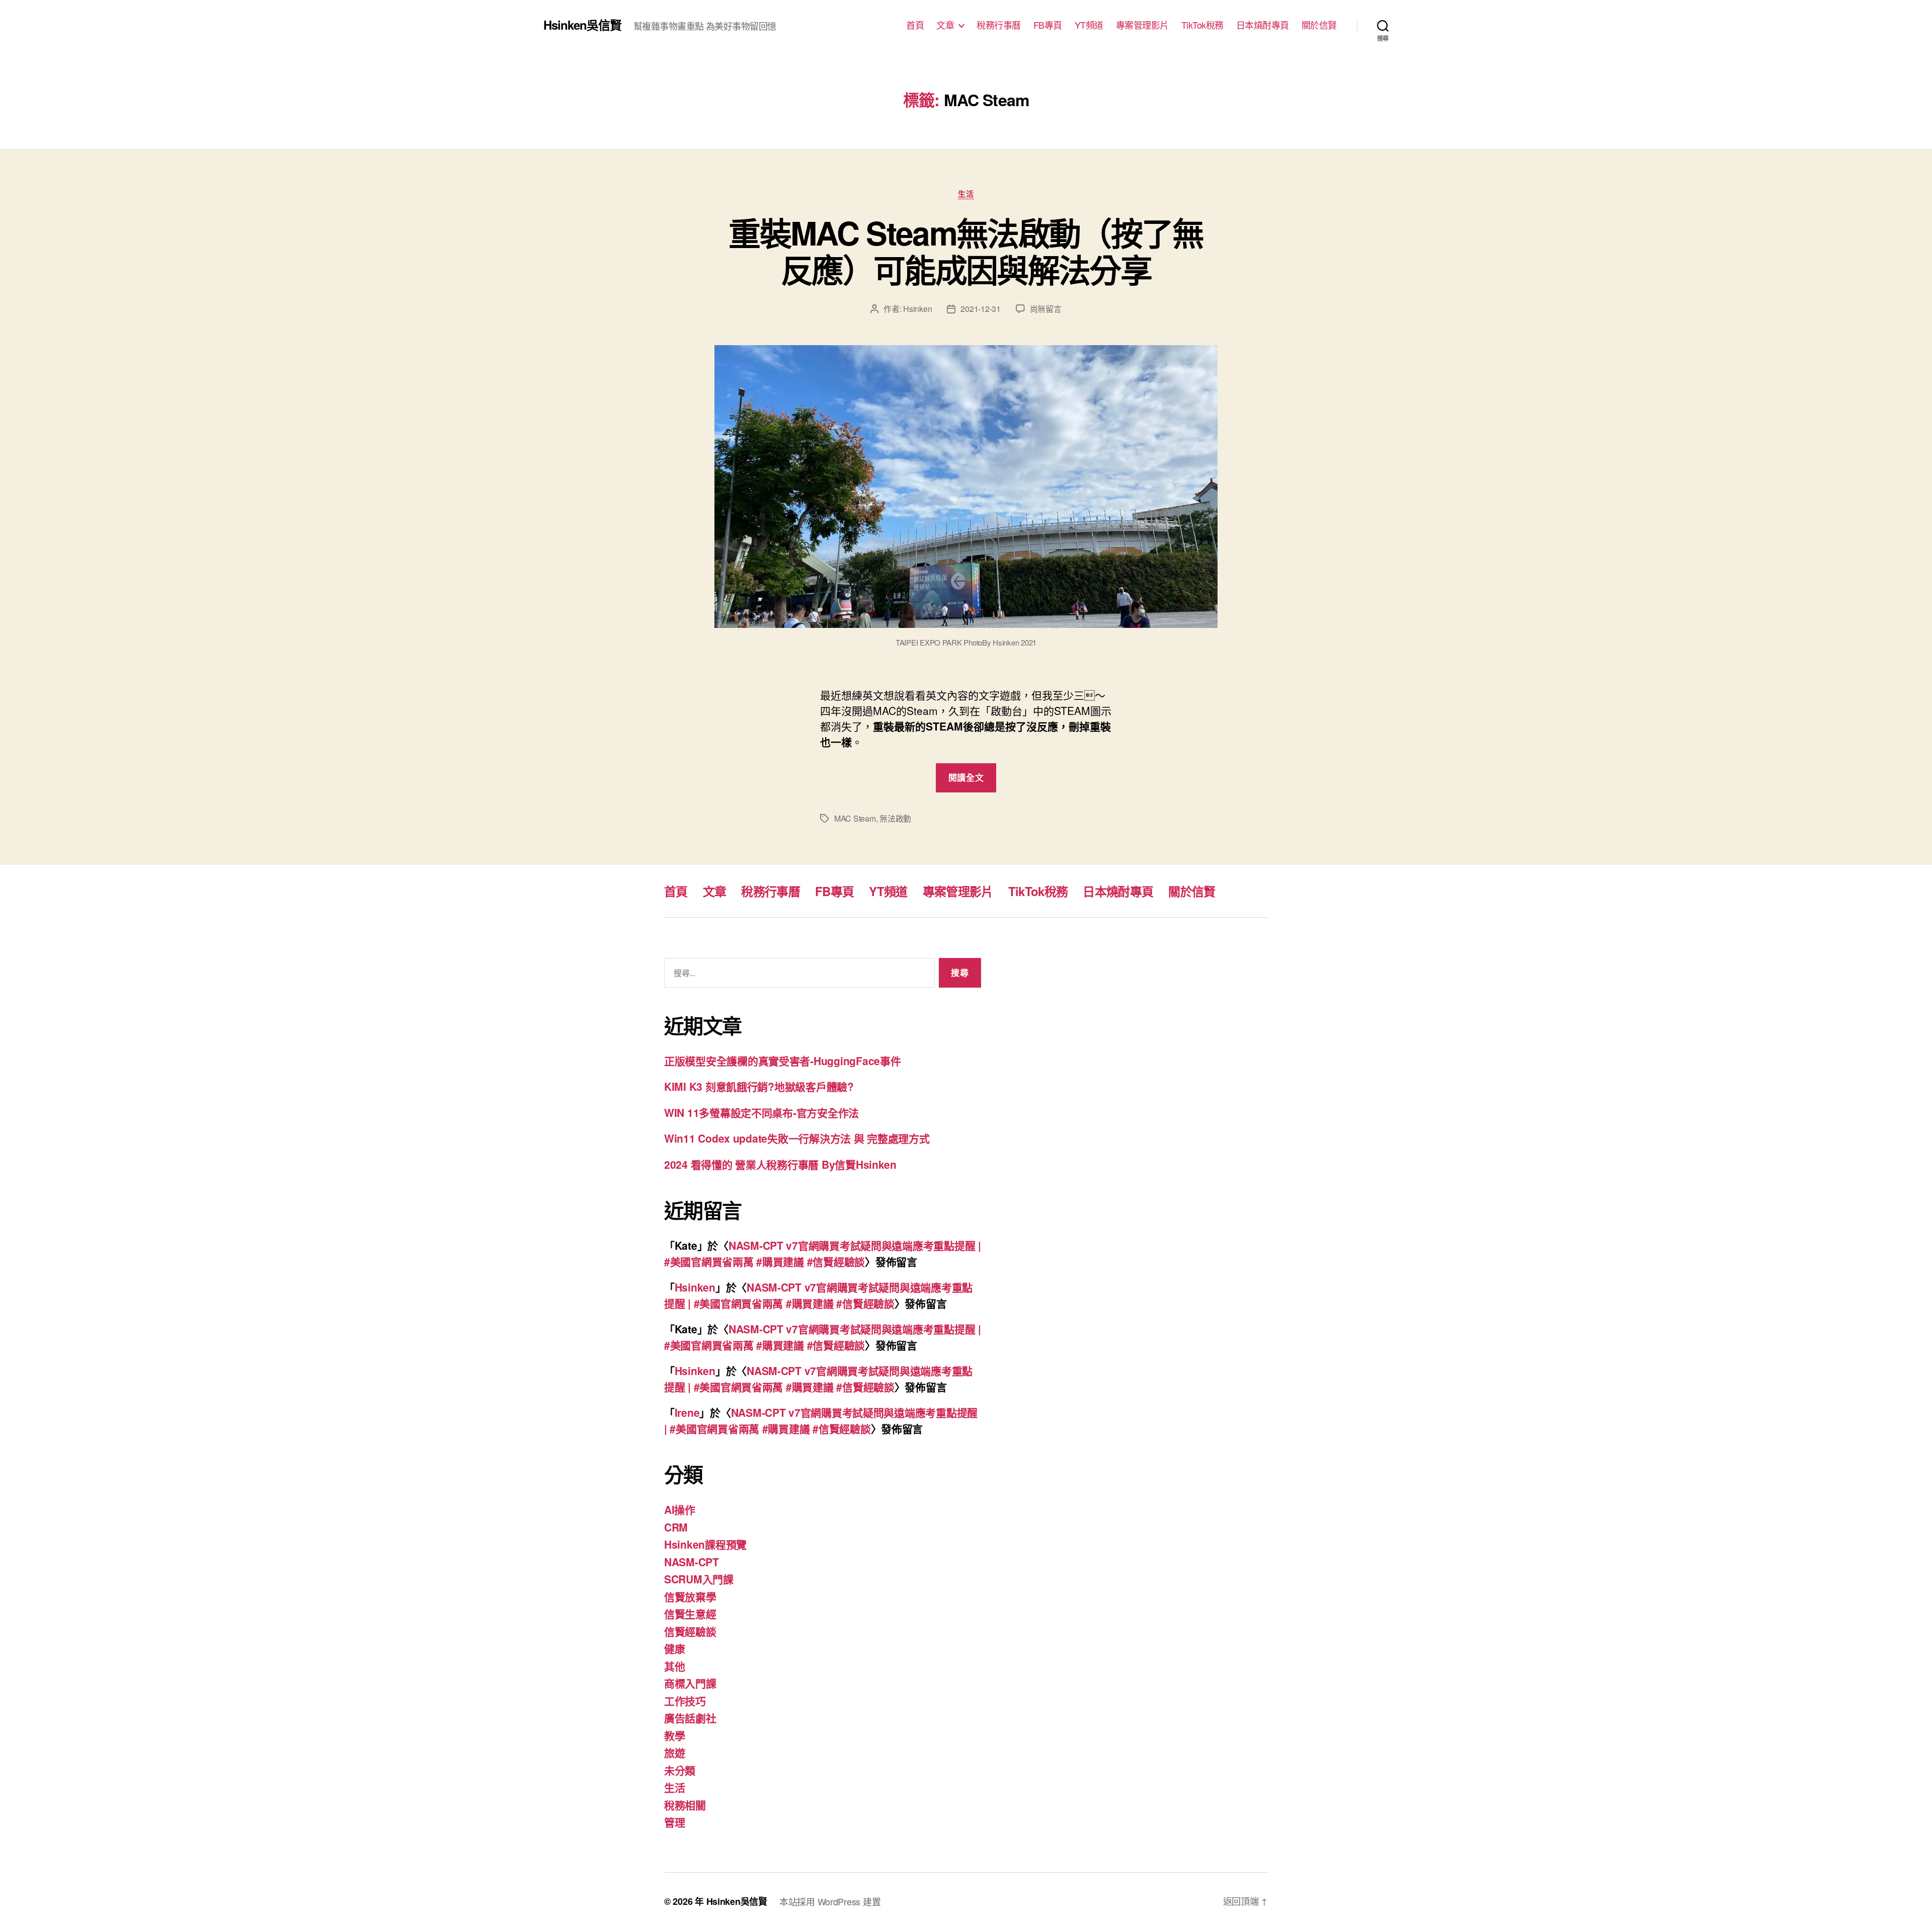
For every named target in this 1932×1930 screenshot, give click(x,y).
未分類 (680, 1770)
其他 (674, 1666)
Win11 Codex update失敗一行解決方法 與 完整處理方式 (797, 1138)
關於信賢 (1319, 25)
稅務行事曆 (999, 25)
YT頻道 (1089, 25)
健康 (674, 1648)
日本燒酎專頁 (1263, 25)
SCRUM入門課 (699, 1579)
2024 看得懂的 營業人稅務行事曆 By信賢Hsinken (780, 1164)
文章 (945, 25)
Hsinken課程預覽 (705, 1544)
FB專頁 (1048, 25)
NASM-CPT (692, 1562)
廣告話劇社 (690, 1718)
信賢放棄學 (690, 1596)
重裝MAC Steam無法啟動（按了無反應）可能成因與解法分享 (966, 251)
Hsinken (917, 309)
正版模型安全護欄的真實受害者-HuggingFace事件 (782, 1061)
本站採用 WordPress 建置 (830, 1901)
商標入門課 (690, 1683)
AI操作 (680, 1509)
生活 (966, 194)
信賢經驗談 (690, 1631)
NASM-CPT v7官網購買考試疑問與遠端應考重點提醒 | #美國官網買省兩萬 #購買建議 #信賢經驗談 (823, 1253)
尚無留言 (1046, 309)
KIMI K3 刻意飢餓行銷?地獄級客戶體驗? (759, 1086)
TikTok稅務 (1202, 25)
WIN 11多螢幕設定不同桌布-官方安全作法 (761, 1112)
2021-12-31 (980, 309)
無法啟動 (895, 818)
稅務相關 (685, 1805)
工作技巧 (685, 1701)
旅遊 (674, 1752)
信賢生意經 (690, 1614)
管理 (674, 1822)
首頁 (915, 25)
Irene (687, 1412)
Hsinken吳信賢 (582, 25)
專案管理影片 (1142, 25)
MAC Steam (855, 818)
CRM (676, 1527)
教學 (674, 1735)
